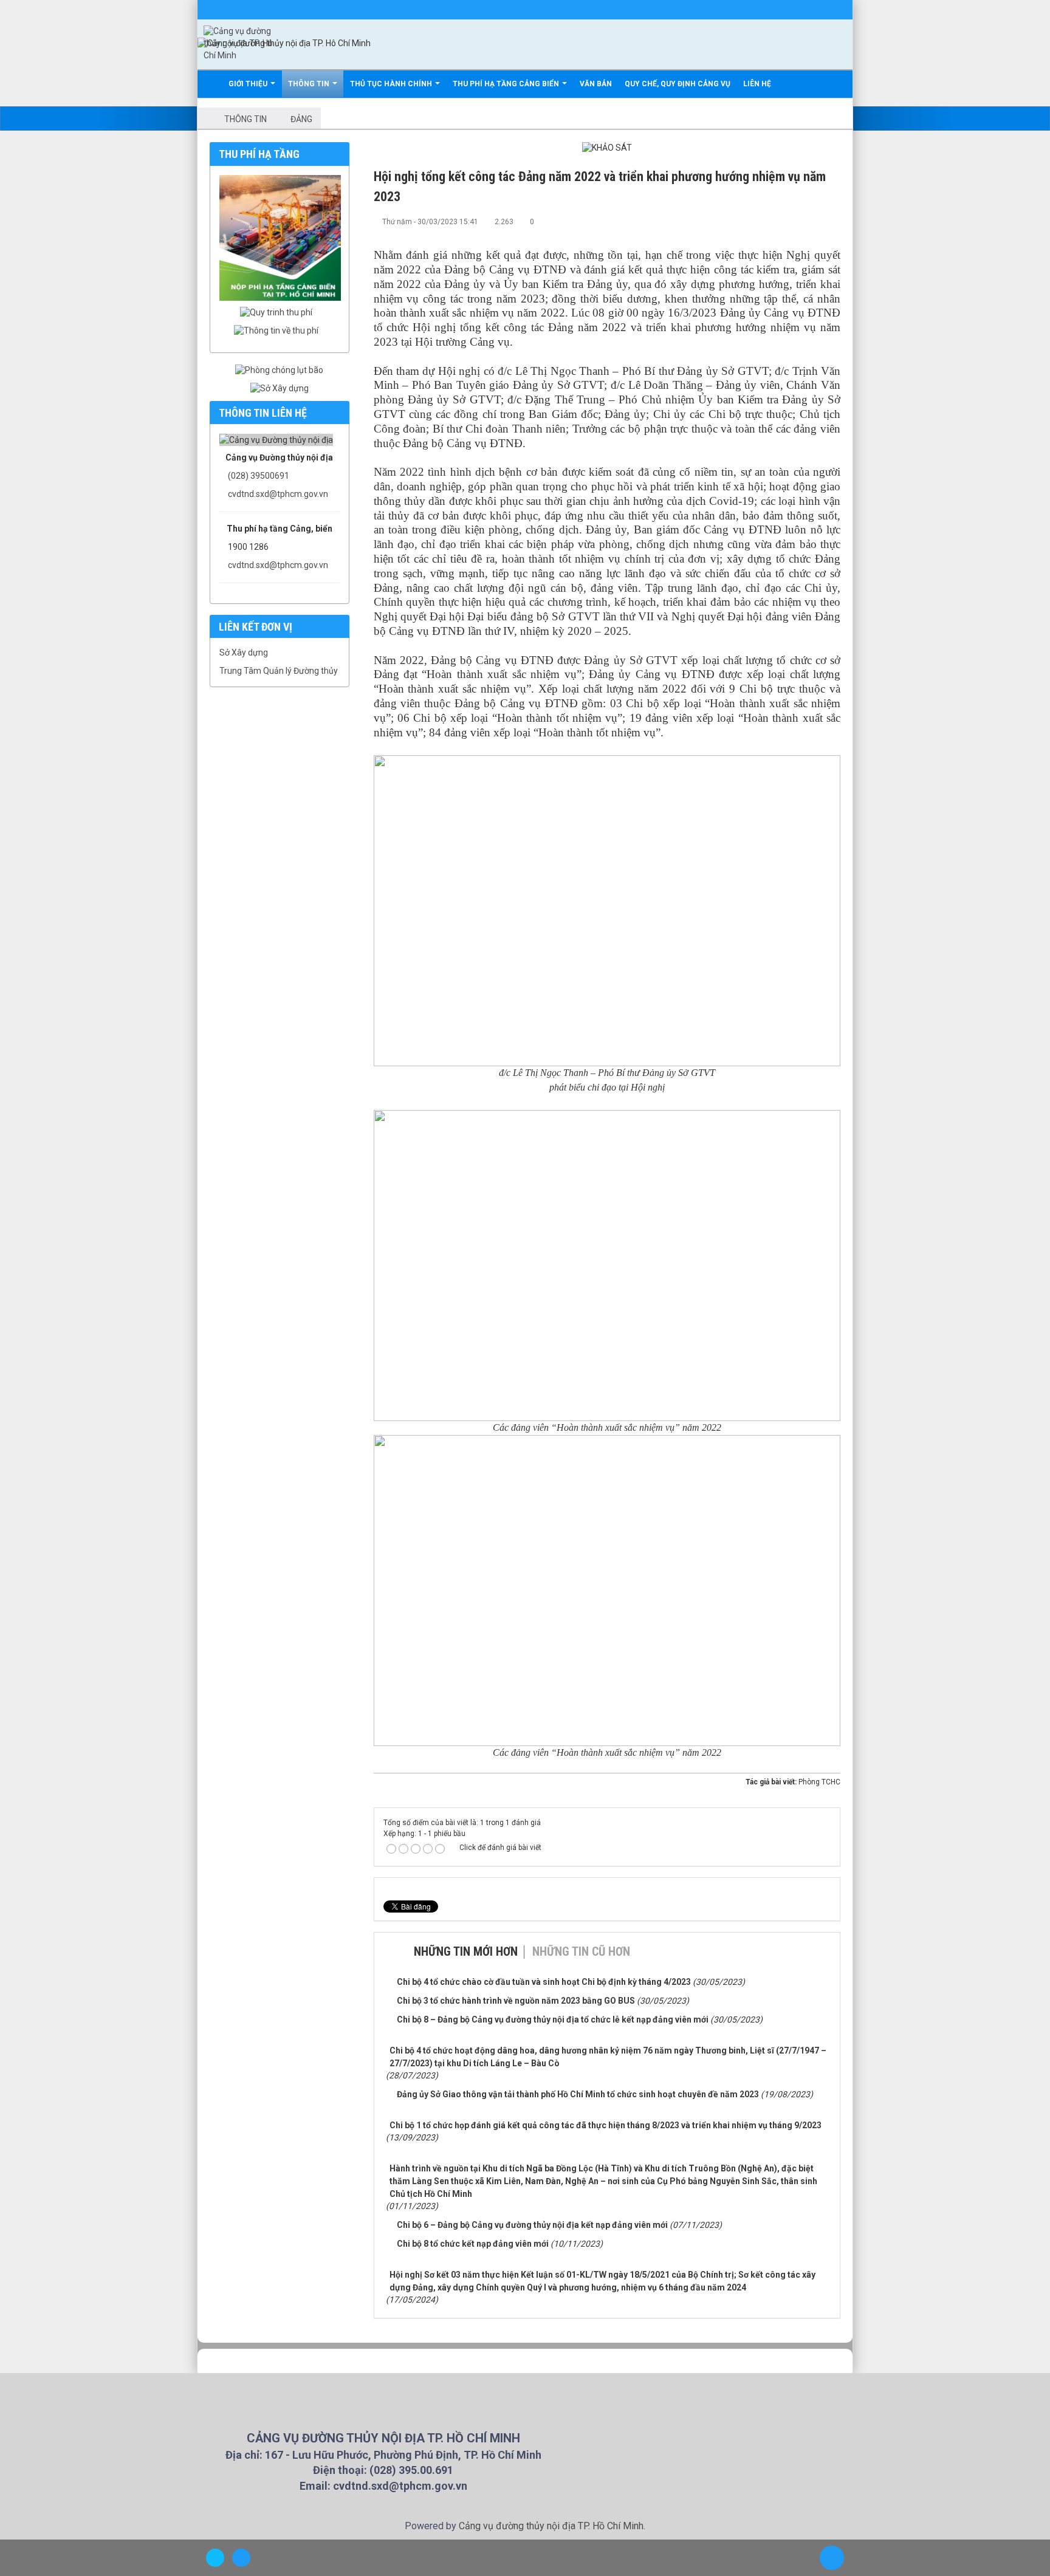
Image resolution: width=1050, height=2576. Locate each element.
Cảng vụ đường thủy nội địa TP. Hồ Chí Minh (551, 2526)
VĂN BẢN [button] (596, 84)
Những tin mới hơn (466, 1951)
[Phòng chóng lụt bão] (279, 369)
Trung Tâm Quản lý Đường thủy (279, 671)
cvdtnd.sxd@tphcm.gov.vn (278, 494)
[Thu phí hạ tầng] (283, 237)
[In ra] (811, 221)
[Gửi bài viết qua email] (791, 221)
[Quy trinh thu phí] (279, 312)
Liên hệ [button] (757, 84)
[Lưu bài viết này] (831, 221)
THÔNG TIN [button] (310, 84)
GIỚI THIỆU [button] (249, 84)
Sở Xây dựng (244, 653)
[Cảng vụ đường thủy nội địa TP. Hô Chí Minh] (238, 43)
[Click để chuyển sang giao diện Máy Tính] (241, 2558)
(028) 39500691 (259, 476)
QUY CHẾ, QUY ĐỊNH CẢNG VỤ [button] (678, 84)
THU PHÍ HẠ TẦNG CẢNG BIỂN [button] (507, 84)
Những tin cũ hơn (581, 1951)
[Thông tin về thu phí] (279, 331)
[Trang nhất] (211, 84)
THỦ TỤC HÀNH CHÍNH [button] (392, 84)
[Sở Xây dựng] (280, 388)
